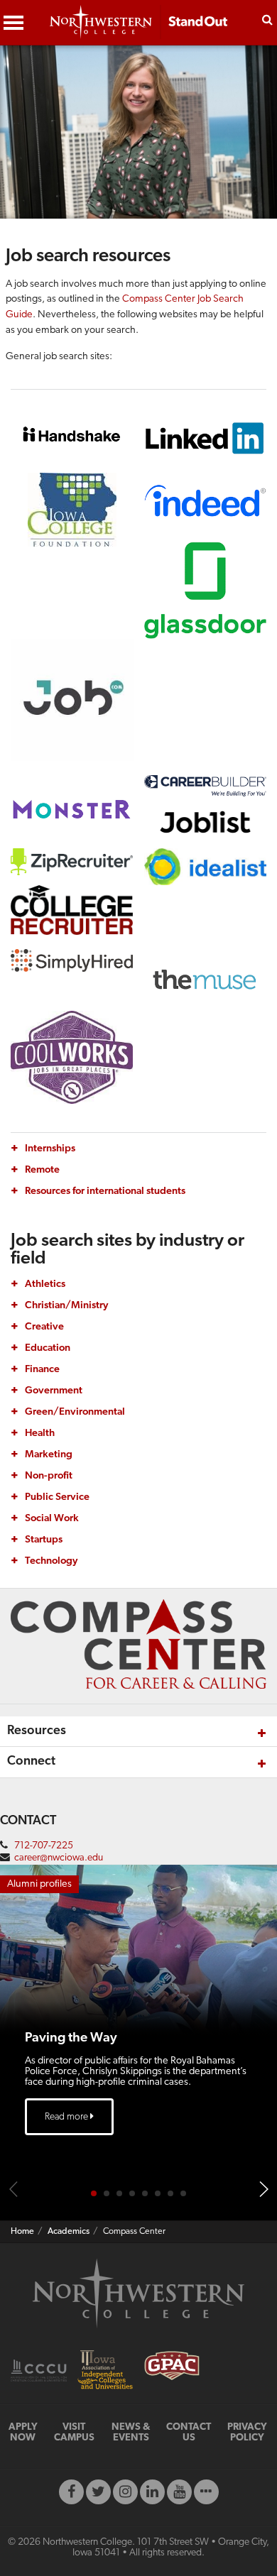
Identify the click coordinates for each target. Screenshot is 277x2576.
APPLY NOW (23, 2433)
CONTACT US (189, 2433)
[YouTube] (179, 2492)
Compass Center (134, 2232)
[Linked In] (152, 2492)
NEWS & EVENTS (131, 2433)
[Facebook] (71, 2492)
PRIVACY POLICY (247, 2433)
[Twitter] (98, 2492)
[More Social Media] (206, 2492)
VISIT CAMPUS (74, 2433)
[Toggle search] (267, 18)
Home (22, 2232)
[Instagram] (125, 2492)
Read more (67, 2117)
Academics (69, 2232)
